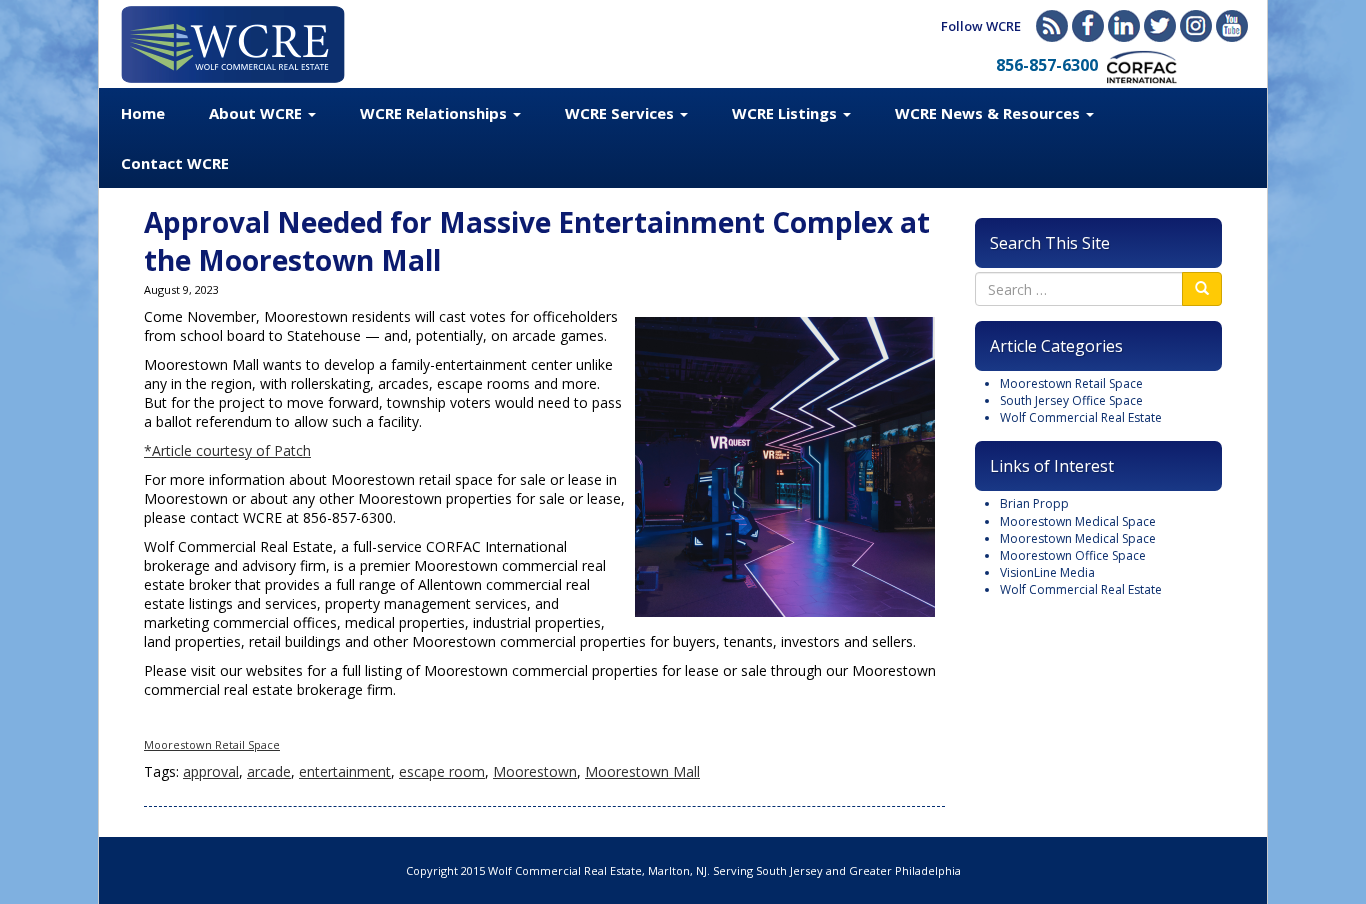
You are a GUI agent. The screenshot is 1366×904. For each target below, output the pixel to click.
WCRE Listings (786, 113)
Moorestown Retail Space (212, 744)
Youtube (1232, 26)
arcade (269, 771)
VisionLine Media (1047, 572)
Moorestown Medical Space (1078, 521)
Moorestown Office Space (1073, 555)
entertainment (345, 771)
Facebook (1088, 26)
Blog (1052, 26)
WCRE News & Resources (989, 113)
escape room (442, 771)
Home (143, 113)
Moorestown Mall (642, 771)
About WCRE (257, 113)
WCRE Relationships (435, 113)
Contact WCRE (175, 163)
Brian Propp (1034, 503)
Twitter (1160, 26)
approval (211, 771)
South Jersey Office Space (1071, 400)
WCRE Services (621, 113)
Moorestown (535, 771)
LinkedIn (1124, 26)
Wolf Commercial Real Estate (1081, 417)
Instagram (1196, 26)
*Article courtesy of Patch (227, 450)
